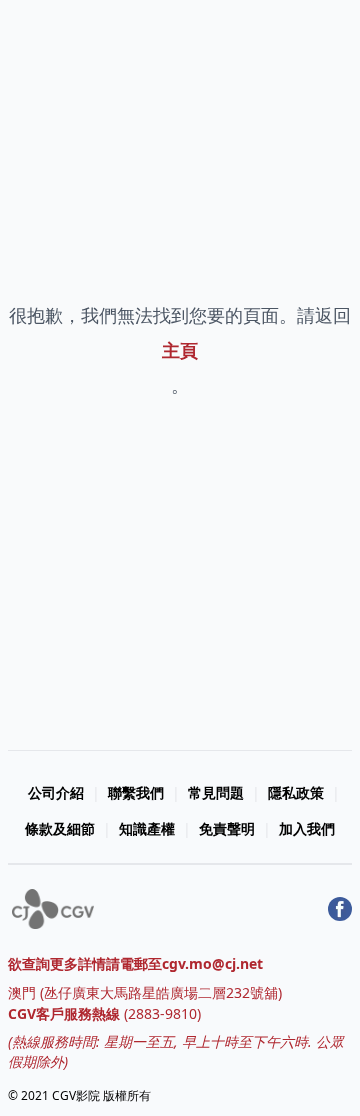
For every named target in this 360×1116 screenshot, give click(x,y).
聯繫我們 (136, 792)
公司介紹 (56, 792)
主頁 (180, 350)
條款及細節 (60, 828)
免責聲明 (227, 828)
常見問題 (216, 792)
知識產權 (147, 828)
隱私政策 (296, 792)
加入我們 (307, 828)
